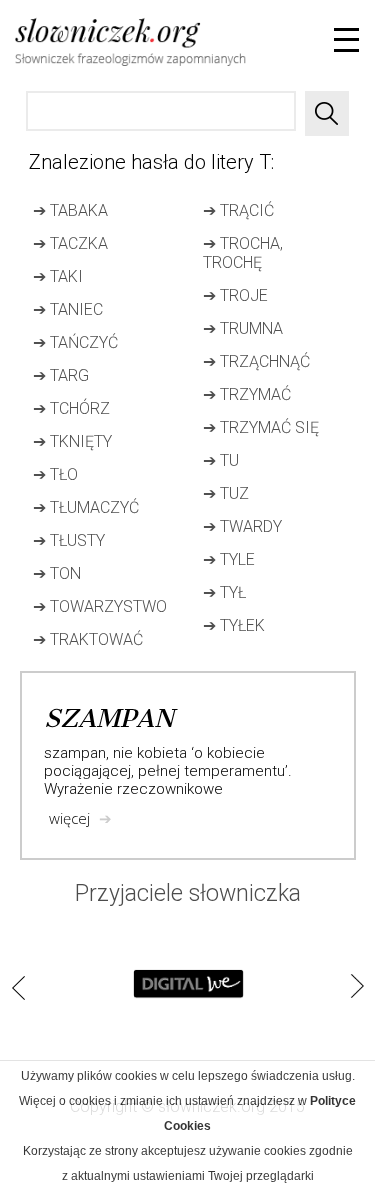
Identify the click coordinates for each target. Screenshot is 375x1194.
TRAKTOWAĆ (88, 639)
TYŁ (224, 592)
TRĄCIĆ (238, 210)
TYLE (229, 559)
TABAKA (70, 210)
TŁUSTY (69, 540)
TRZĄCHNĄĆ (256, 361)
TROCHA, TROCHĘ (243, 253)
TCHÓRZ (71, 408)
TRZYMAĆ (247, 394)
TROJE (235, 295)
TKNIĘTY (72, 441)
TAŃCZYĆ (75, 342)
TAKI (58, 276)
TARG (61, 375)
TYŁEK (234, 625)
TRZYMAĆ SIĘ (261, 427)
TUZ (226, 493)
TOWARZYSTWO (100, 606)
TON (57, 573)
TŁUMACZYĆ (86, 507)
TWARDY (242, 526)
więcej (80, 818)
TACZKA (70, 243)
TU (221, 460)
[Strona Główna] (62, 45)
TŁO (55, 474)
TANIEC (68, 309)
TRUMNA (243, 328)
